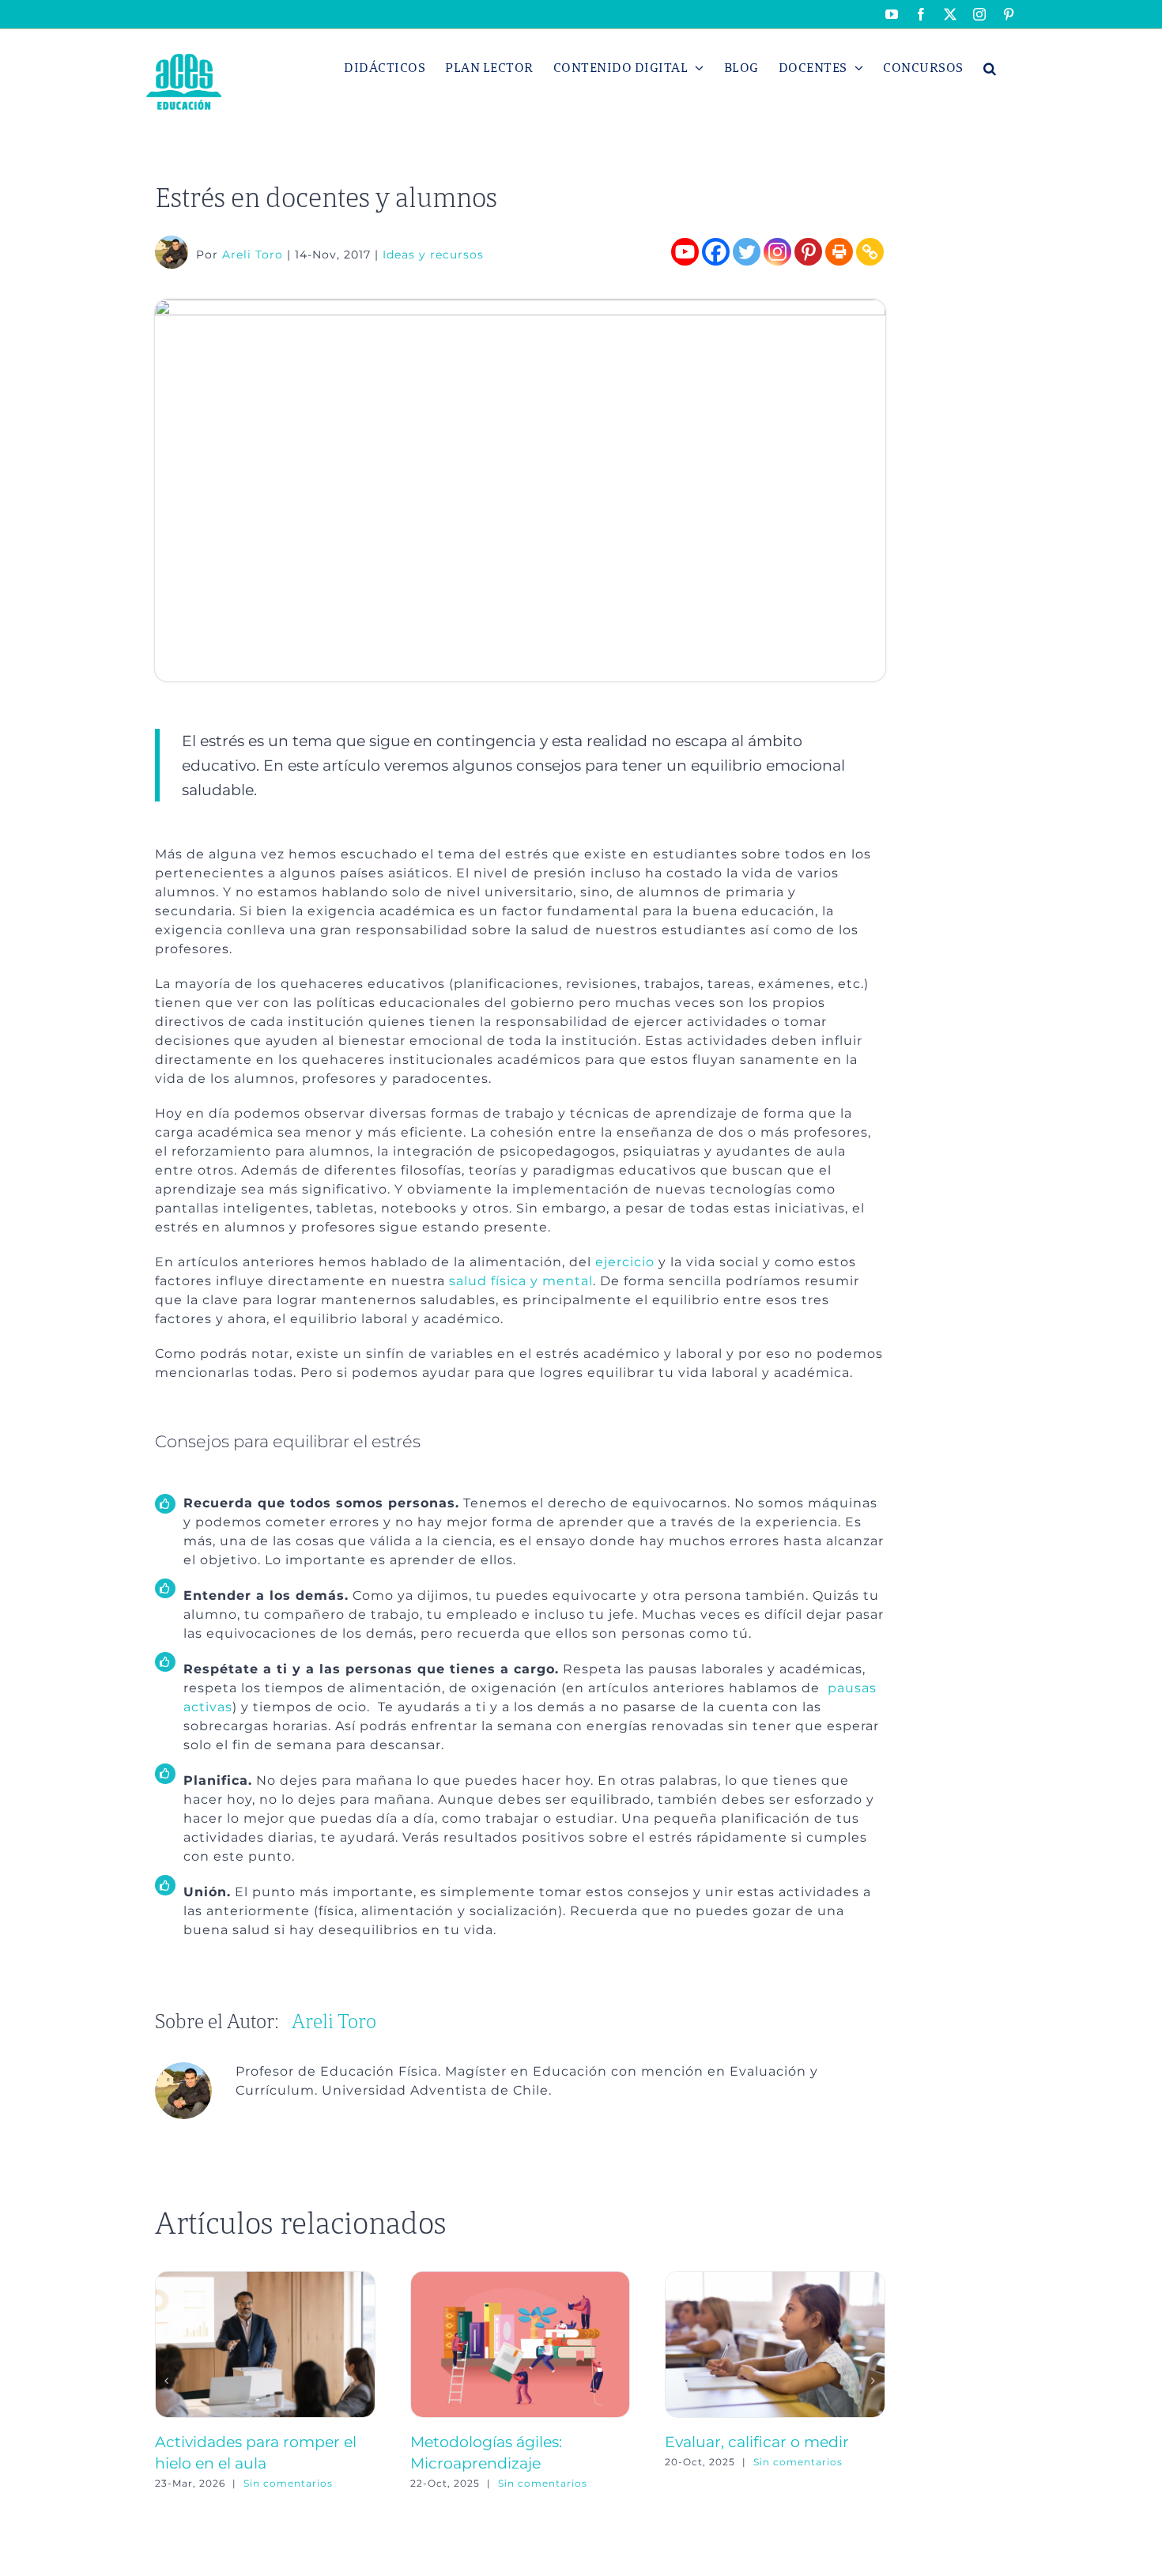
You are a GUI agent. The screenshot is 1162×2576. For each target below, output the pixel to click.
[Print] (839, 252)
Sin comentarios (288, 2483)
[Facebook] (716, 252)
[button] (990, 68)
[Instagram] (777, 252)
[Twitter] (747, 252)
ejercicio (625, 1262)
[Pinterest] (808, 252)
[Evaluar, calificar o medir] (775, 2278)
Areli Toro (253, 255)
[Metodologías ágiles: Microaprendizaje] (521, 2278)
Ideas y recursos (433, 255)
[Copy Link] (870, 252)
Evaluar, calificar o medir (757, 2442)
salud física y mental (521, 1281)
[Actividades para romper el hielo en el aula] (265, 2278)
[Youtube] (685, 252)
